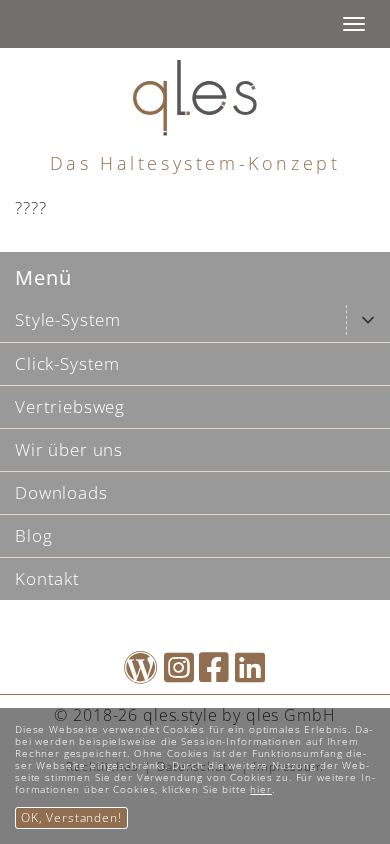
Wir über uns (69, 449)
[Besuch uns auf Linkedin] (250, 673)
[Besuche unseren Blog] (141, 673)
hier (260, 789)
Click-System (67, 363)
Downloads (61, 492)
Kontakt (47, 578)
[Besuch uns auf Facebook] (214, 673)
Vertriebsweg (70, 406)
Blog (33, 535)
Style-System (68, 319)
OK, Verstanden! (71, 817)
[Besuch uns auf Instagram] (179, 673)
